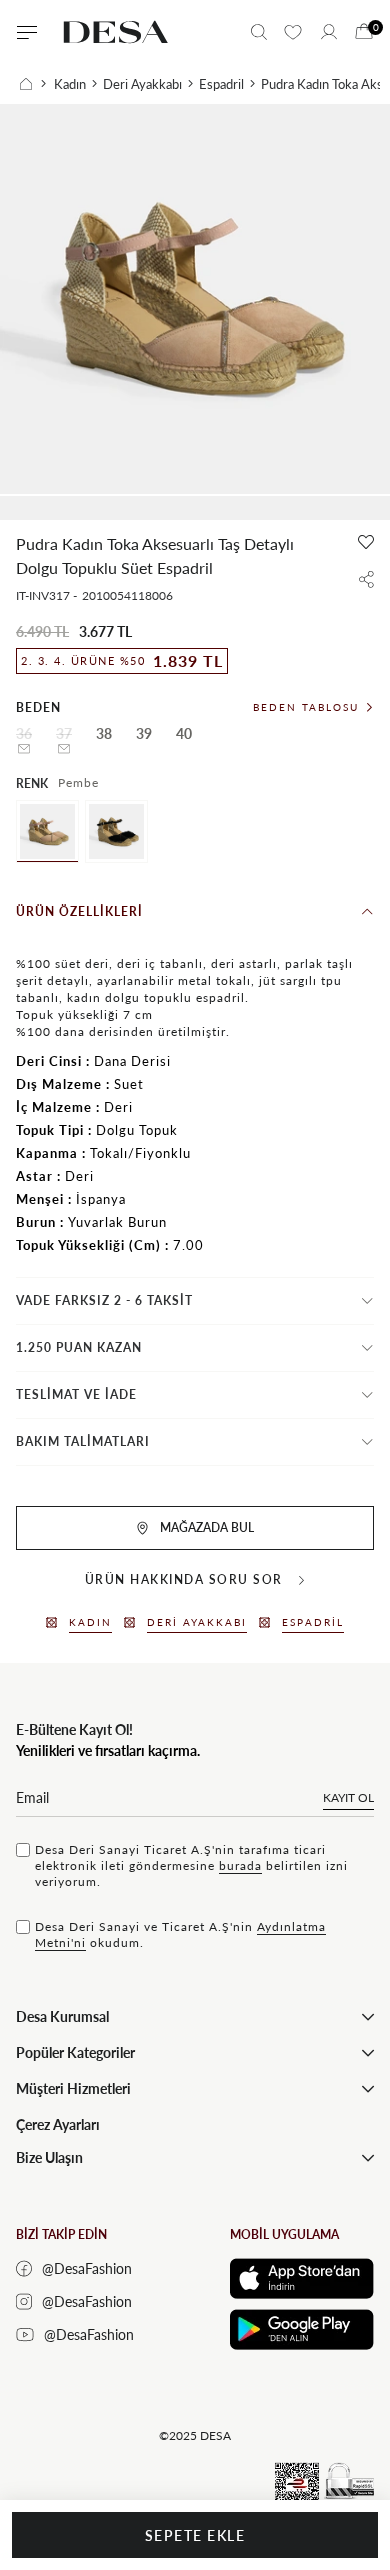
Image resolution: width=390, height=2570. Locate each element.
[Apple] (302, 2278)
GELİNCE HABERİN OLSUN (24, 749)
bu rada (240, 1865)
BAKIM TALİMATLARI (83, 1441)
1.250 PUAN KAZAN (79, 1347)
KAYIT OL (348, 1797)
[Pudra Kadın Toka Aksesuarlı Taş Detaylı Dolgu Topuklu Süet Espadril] (47, 831)
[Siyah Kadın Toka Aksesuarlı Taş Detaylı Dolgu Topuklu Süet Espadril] (116, 831)
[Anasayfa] (33, 84)
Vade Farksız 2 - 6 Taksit (104, 1300)
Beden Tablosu (306, 707)
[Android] (302, 2329)
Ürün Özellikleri (79, 911)
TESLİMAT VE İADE (76, 1394)
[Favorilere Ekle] (366, 542)
